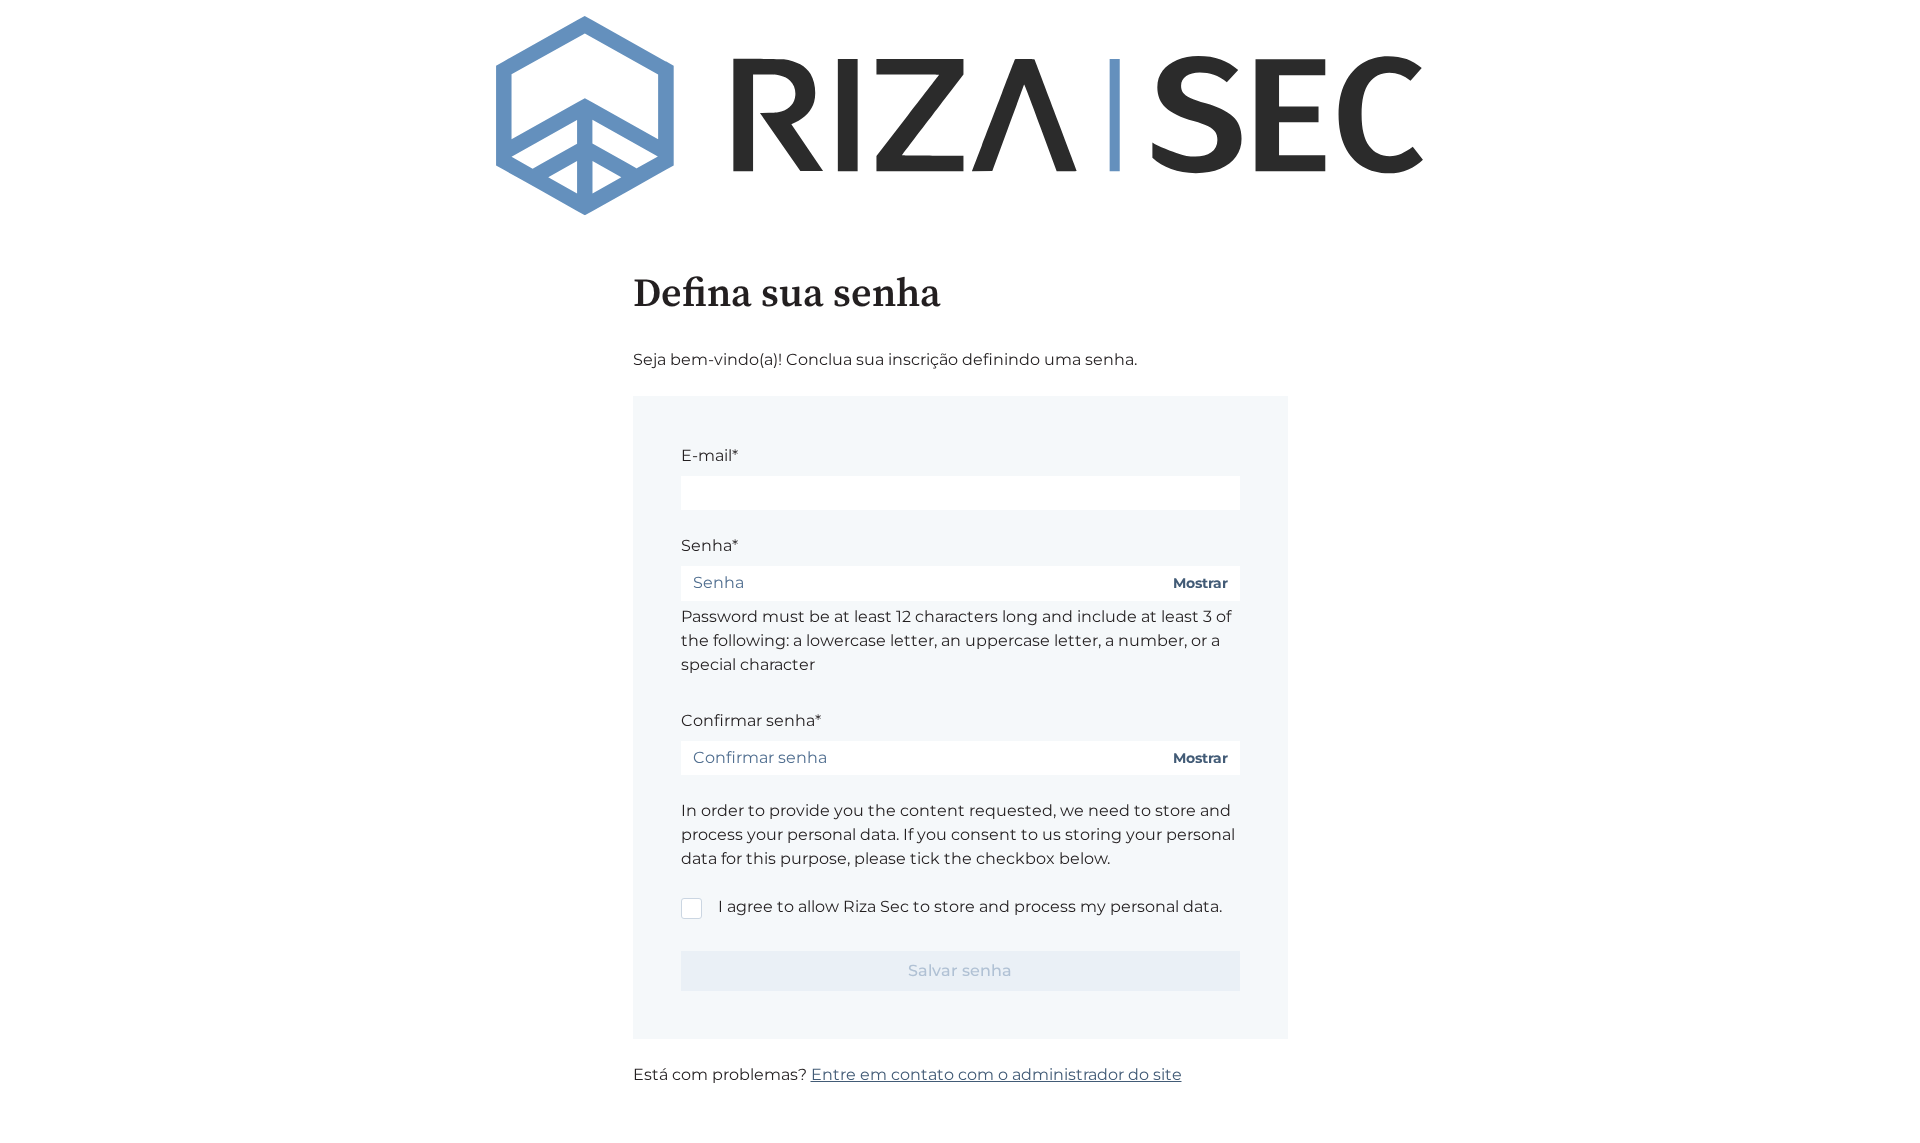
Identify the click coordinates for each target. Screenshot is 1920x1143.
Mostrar (1200, 583)
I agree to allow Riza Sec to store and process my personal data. (970, 906)
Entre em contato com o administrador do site (996, 1074)
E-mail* (709, 455)
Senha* (709, 545)
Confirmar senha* (751, 720)
